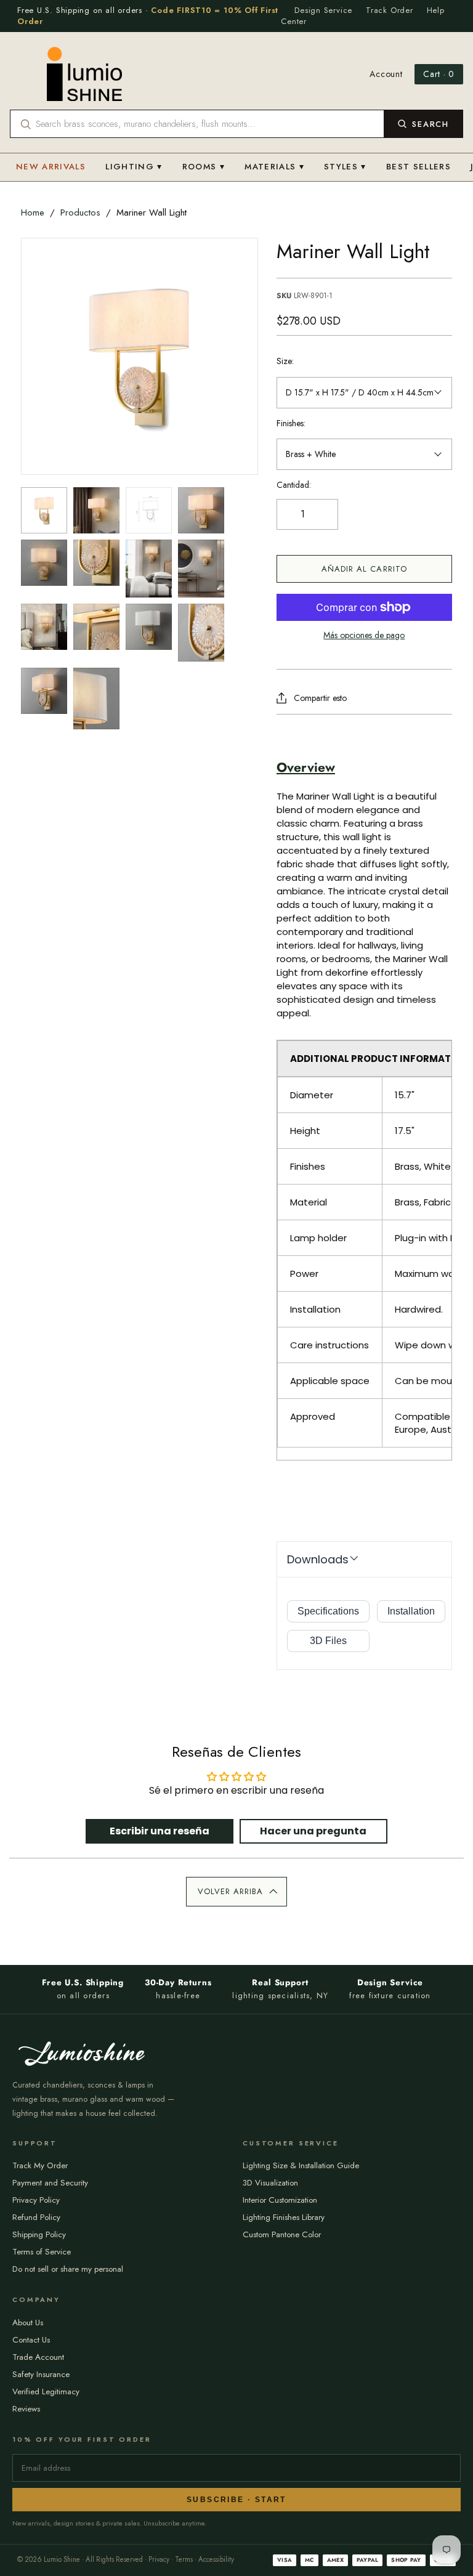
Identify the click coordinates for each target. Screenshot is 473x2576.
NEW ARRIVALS (51, 167)
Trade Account (38, 2357)
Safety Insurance (41, 2374)
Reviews (26, 2409)
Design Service (323, 10)
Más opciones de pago (364, 635)
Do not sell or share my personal (68, 2269)
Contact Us (31, 2340)
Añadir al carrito (364, 569)
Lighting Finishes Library (284, 2217)
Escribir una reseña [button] (160, 1831)
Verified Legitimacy (46, 2392)
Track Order (390, 10)
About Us (28, 2323)
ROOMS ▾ (204, 167)
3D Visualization (270, 2183)
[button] (236, 1892)
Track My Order (40, 2165)
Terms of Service (42, 2252)
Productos (80, 213)
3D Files (328, 1641)
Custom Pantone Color (282, 2234)
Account (386, 74)
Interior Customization (280, 2200)
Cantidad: (294, 485)
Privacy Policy (36, 2200)
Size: (285, 361)
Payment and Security (50, 2183)
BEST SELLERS (418, 167)
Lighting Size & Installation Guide (301, 2165)
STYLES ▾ (345, 167)
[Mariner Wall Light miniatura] (44, 510)
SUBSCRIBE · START (236, 2500)
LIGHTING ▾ (134, 167)
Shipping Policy (39, 2234)
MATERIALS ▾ (274, 167)
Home (33, 213)
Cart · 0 (439, 74)
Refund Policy (36, 2217)
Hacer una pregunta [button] (313, 1831)
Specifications (328, 1611)
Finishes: (291, 423)
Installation (411, 1611)
